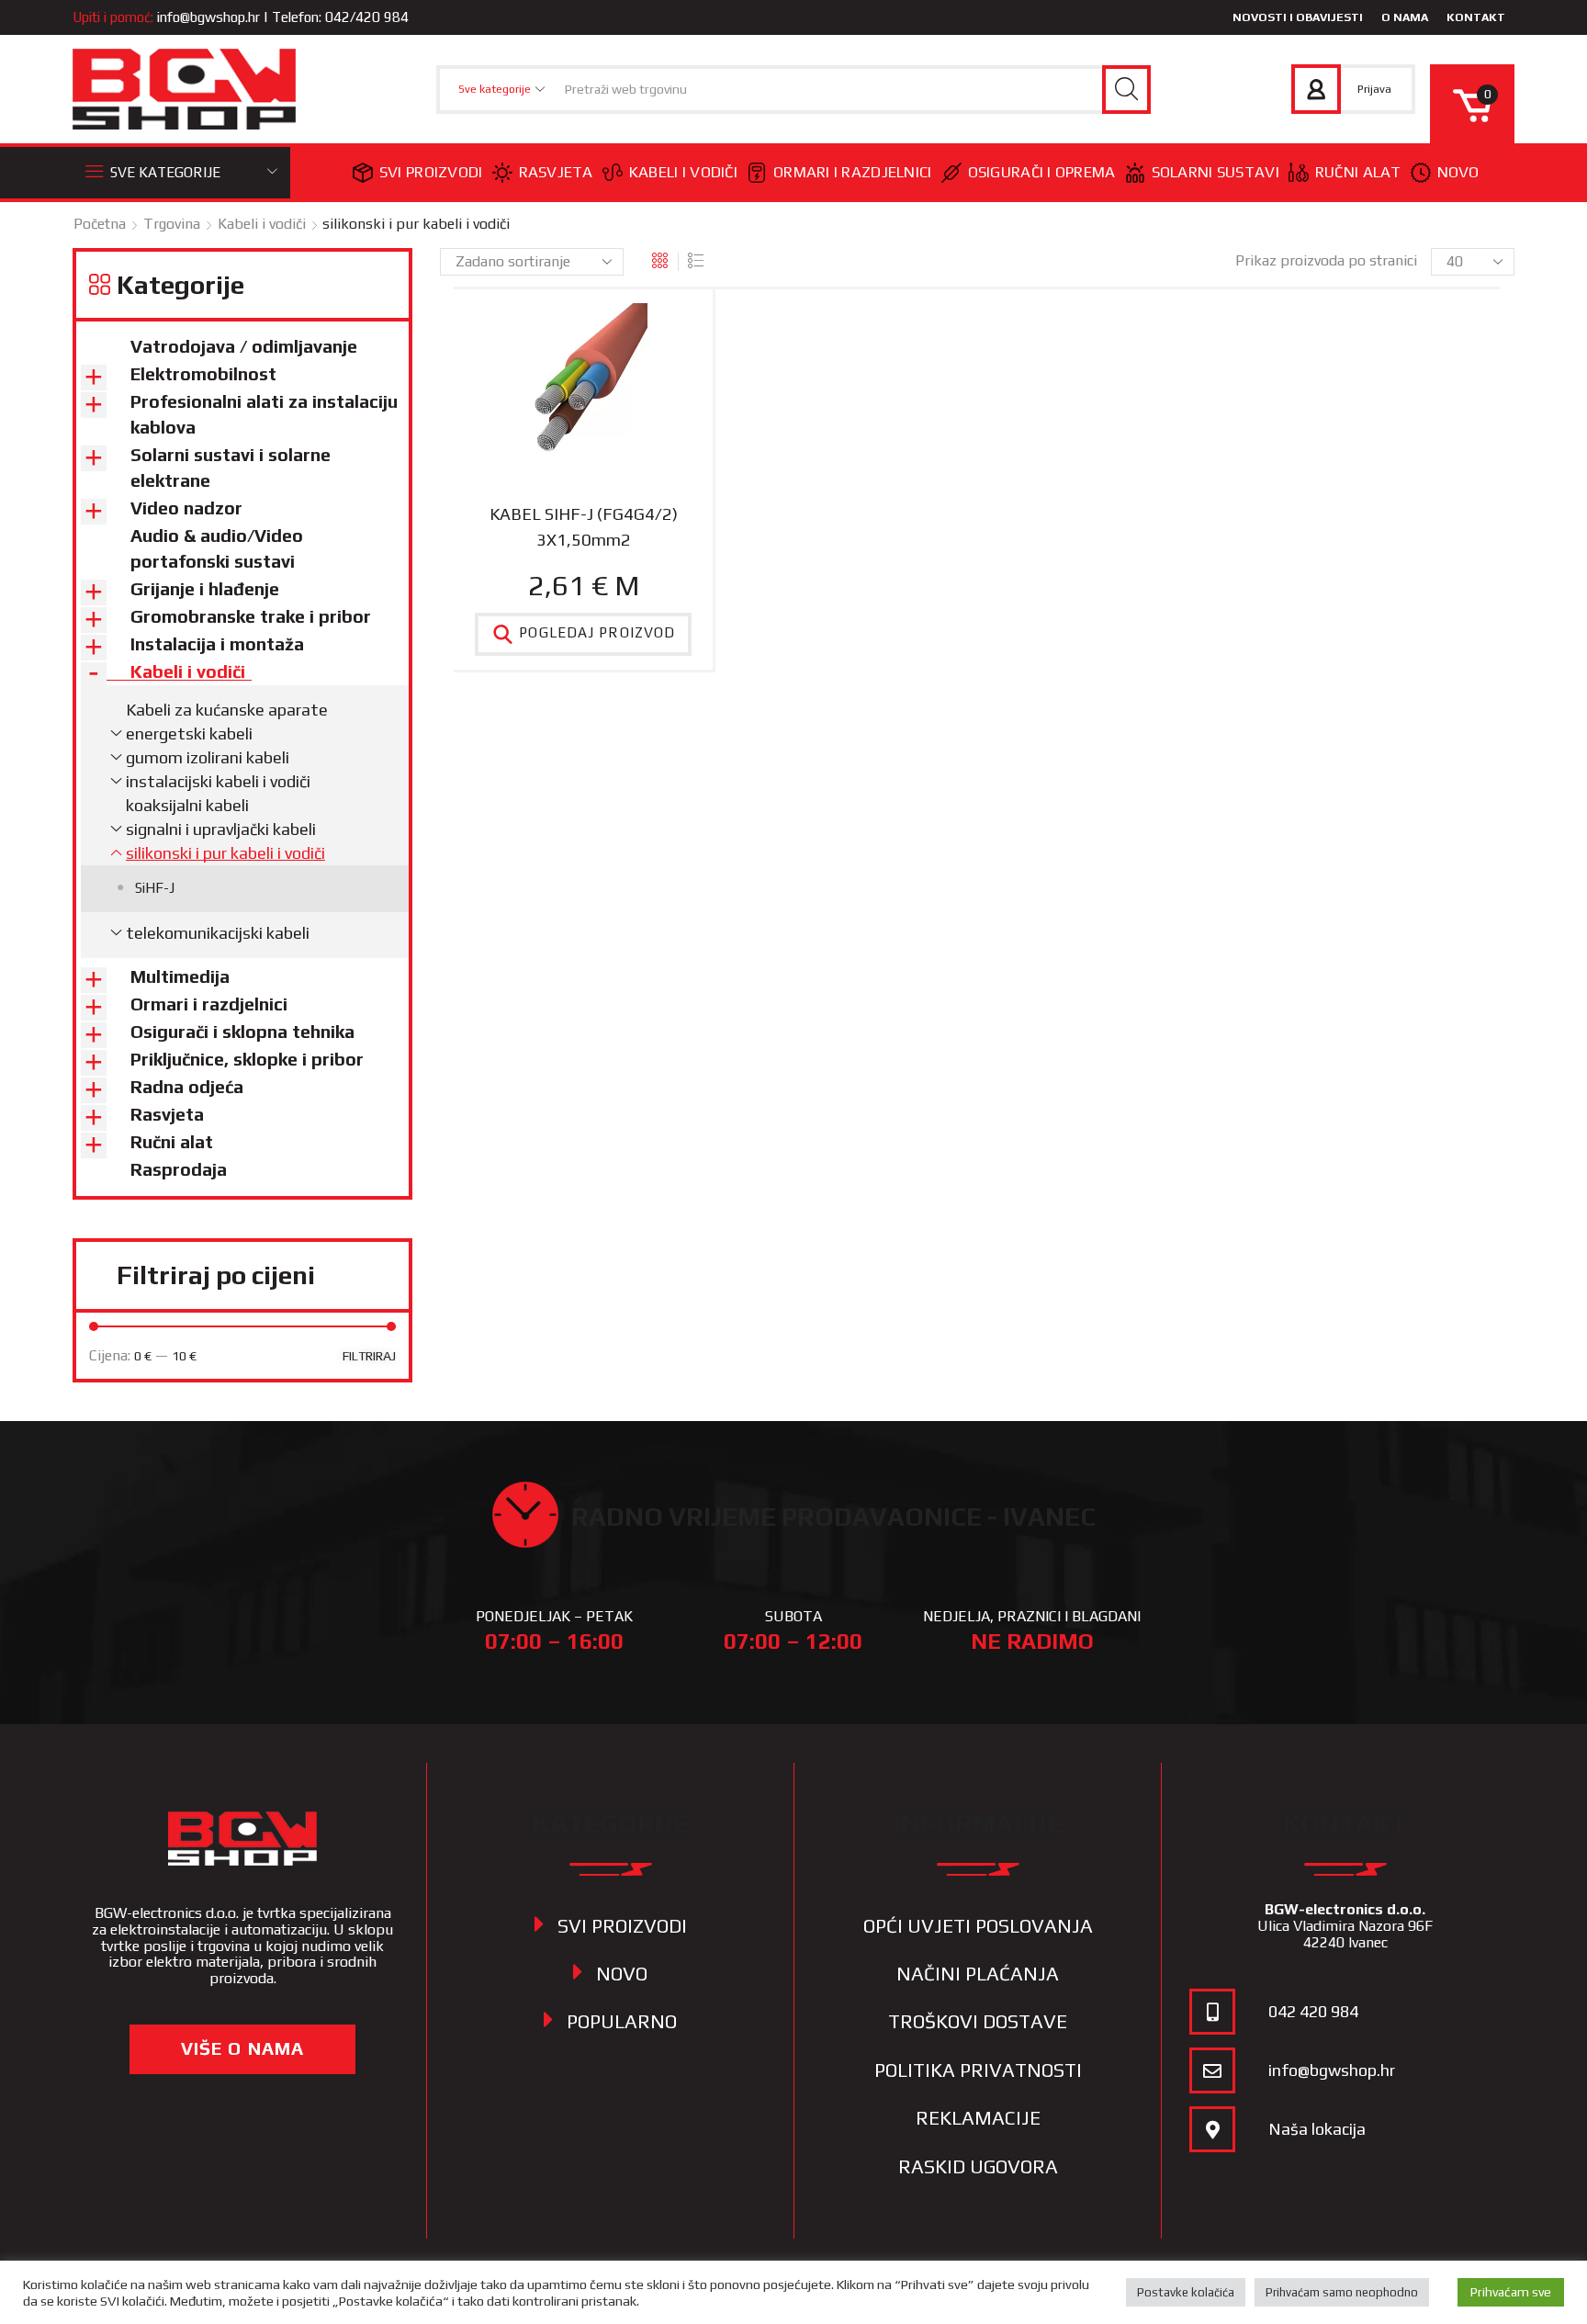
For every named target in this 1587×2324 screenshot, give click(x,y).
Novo (1458, 172)
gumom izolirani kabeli (208, 757)
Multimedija (180, 976)
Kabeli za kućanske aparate (227, 710)
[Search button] (1126, 90)
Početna (100, 224)
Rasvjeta (556, 172)
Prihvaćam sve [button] (1511, 2292)
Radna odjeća (187, 1087)
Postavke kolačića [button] (1186, 2292)
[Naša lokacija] (1212, 2129)
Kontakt (1476, 17)
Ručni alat (1358, 172)
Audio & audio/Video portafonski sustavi (217, 548)
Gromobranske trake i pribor (251, 616)
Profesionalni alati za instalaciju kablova (264, 414)
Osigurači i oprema (1042, 172)
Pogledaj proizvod (597, 633)
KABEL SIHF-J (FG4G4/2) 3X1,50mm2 (584, 526)
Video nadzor (186, 508)
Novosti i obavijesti (1298, 17)
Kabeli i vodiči (683, 172)
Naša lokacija (1317, 2129)
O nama (1405, 17)
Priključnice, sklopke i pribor (247, 1059)
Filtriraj (369, 1356)
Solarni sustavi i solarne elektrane (231, 468)
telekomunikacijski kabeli (218, 933)
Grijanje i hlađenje (205, 589)
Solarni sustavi (1216, 172)
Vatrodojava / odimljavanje (244, 346)
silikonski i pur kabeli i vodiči (225, 853)
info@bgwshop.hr (208, 17)
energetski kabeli (189, 733)
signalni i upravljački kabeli (221, 829)
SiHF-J (155, 888)
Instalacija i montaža (217, 644)
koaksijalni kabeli (187, 805)
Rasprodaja (179, 1169)
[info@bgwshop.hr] (1212, 2070)
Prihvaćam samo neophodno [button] (1342, 2292)
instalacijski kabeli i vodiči (218, 781)
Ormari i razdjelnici (853, 172)
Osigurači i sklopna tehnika (242, 1032)
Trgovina (172, 224)
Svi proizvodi (431, 172)
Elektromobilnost (203, 374)
